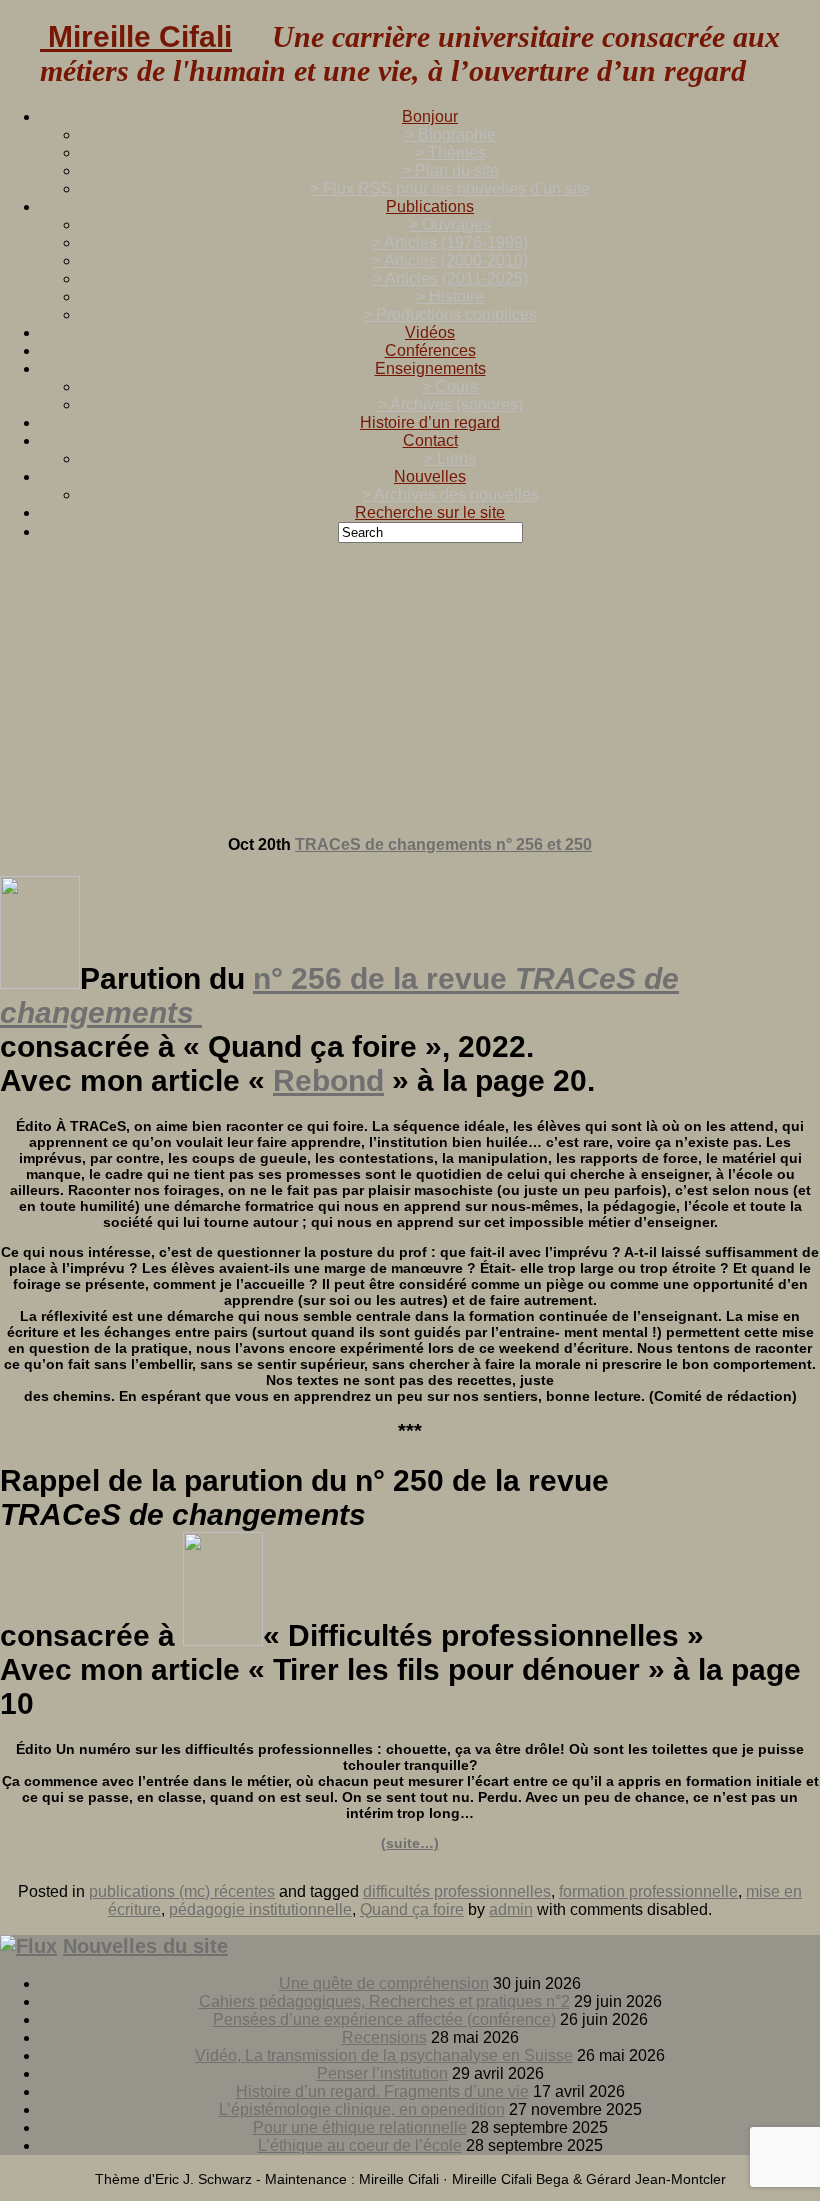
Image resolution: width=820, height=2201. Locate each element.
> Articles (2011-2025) (450, 278)
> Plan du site (450, 170)
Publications (430, 206)
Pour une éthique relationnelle (360, 2127)
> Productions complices (450, 314)
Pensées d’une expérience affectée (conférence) (384, 2019)
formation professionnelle (648, 1891)
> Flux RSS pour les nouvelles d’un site (450, 188)
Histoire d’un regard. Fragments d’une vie (382, 2091)
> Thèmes (450, 152)
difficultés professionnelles (457, 1891)
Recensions (384, 2037)
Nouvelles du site (145, 1946)
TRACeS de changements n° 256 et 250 (443, 844)
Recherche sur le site (430, 512)
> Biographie (450, 134)
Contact (430, 440)
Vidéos (430, 332)
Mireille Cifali (136, 36)
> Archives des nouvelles (450, 494)
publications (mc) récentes (182, 1891)
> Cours (450, 386)
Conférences (430, 350)
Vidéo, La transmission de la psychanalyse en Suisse (384, 2055)
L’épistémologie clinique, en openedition (362, 2109)
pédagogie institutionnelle (260, 1909)
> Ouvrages (450, 224)
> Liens (450, 458)
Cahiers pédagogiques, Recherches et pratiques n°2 (384, 2001)
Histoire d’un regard (430, 422)
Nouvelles (430, 476)
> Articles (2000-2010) (450, 260)
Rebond (328, 1080)
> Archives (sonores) (450, 404)
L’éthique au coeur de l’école (360, 2145)
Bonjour (430, 116)
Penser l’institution (382, 2073)
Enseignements (430, 368)
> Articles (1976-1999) (450, 242)
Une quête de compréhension (384, 1983)
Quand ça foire (412, 1909)
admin (511, 1909)
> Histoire (450, 296)
